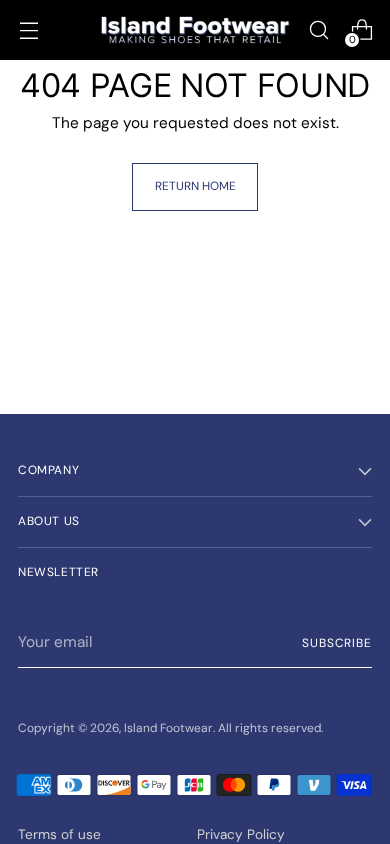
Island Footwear (168, 728)
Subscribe (337, 643)
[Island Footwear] (195, 30)
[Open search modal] (318, 30)
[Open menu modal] (28, 30)
